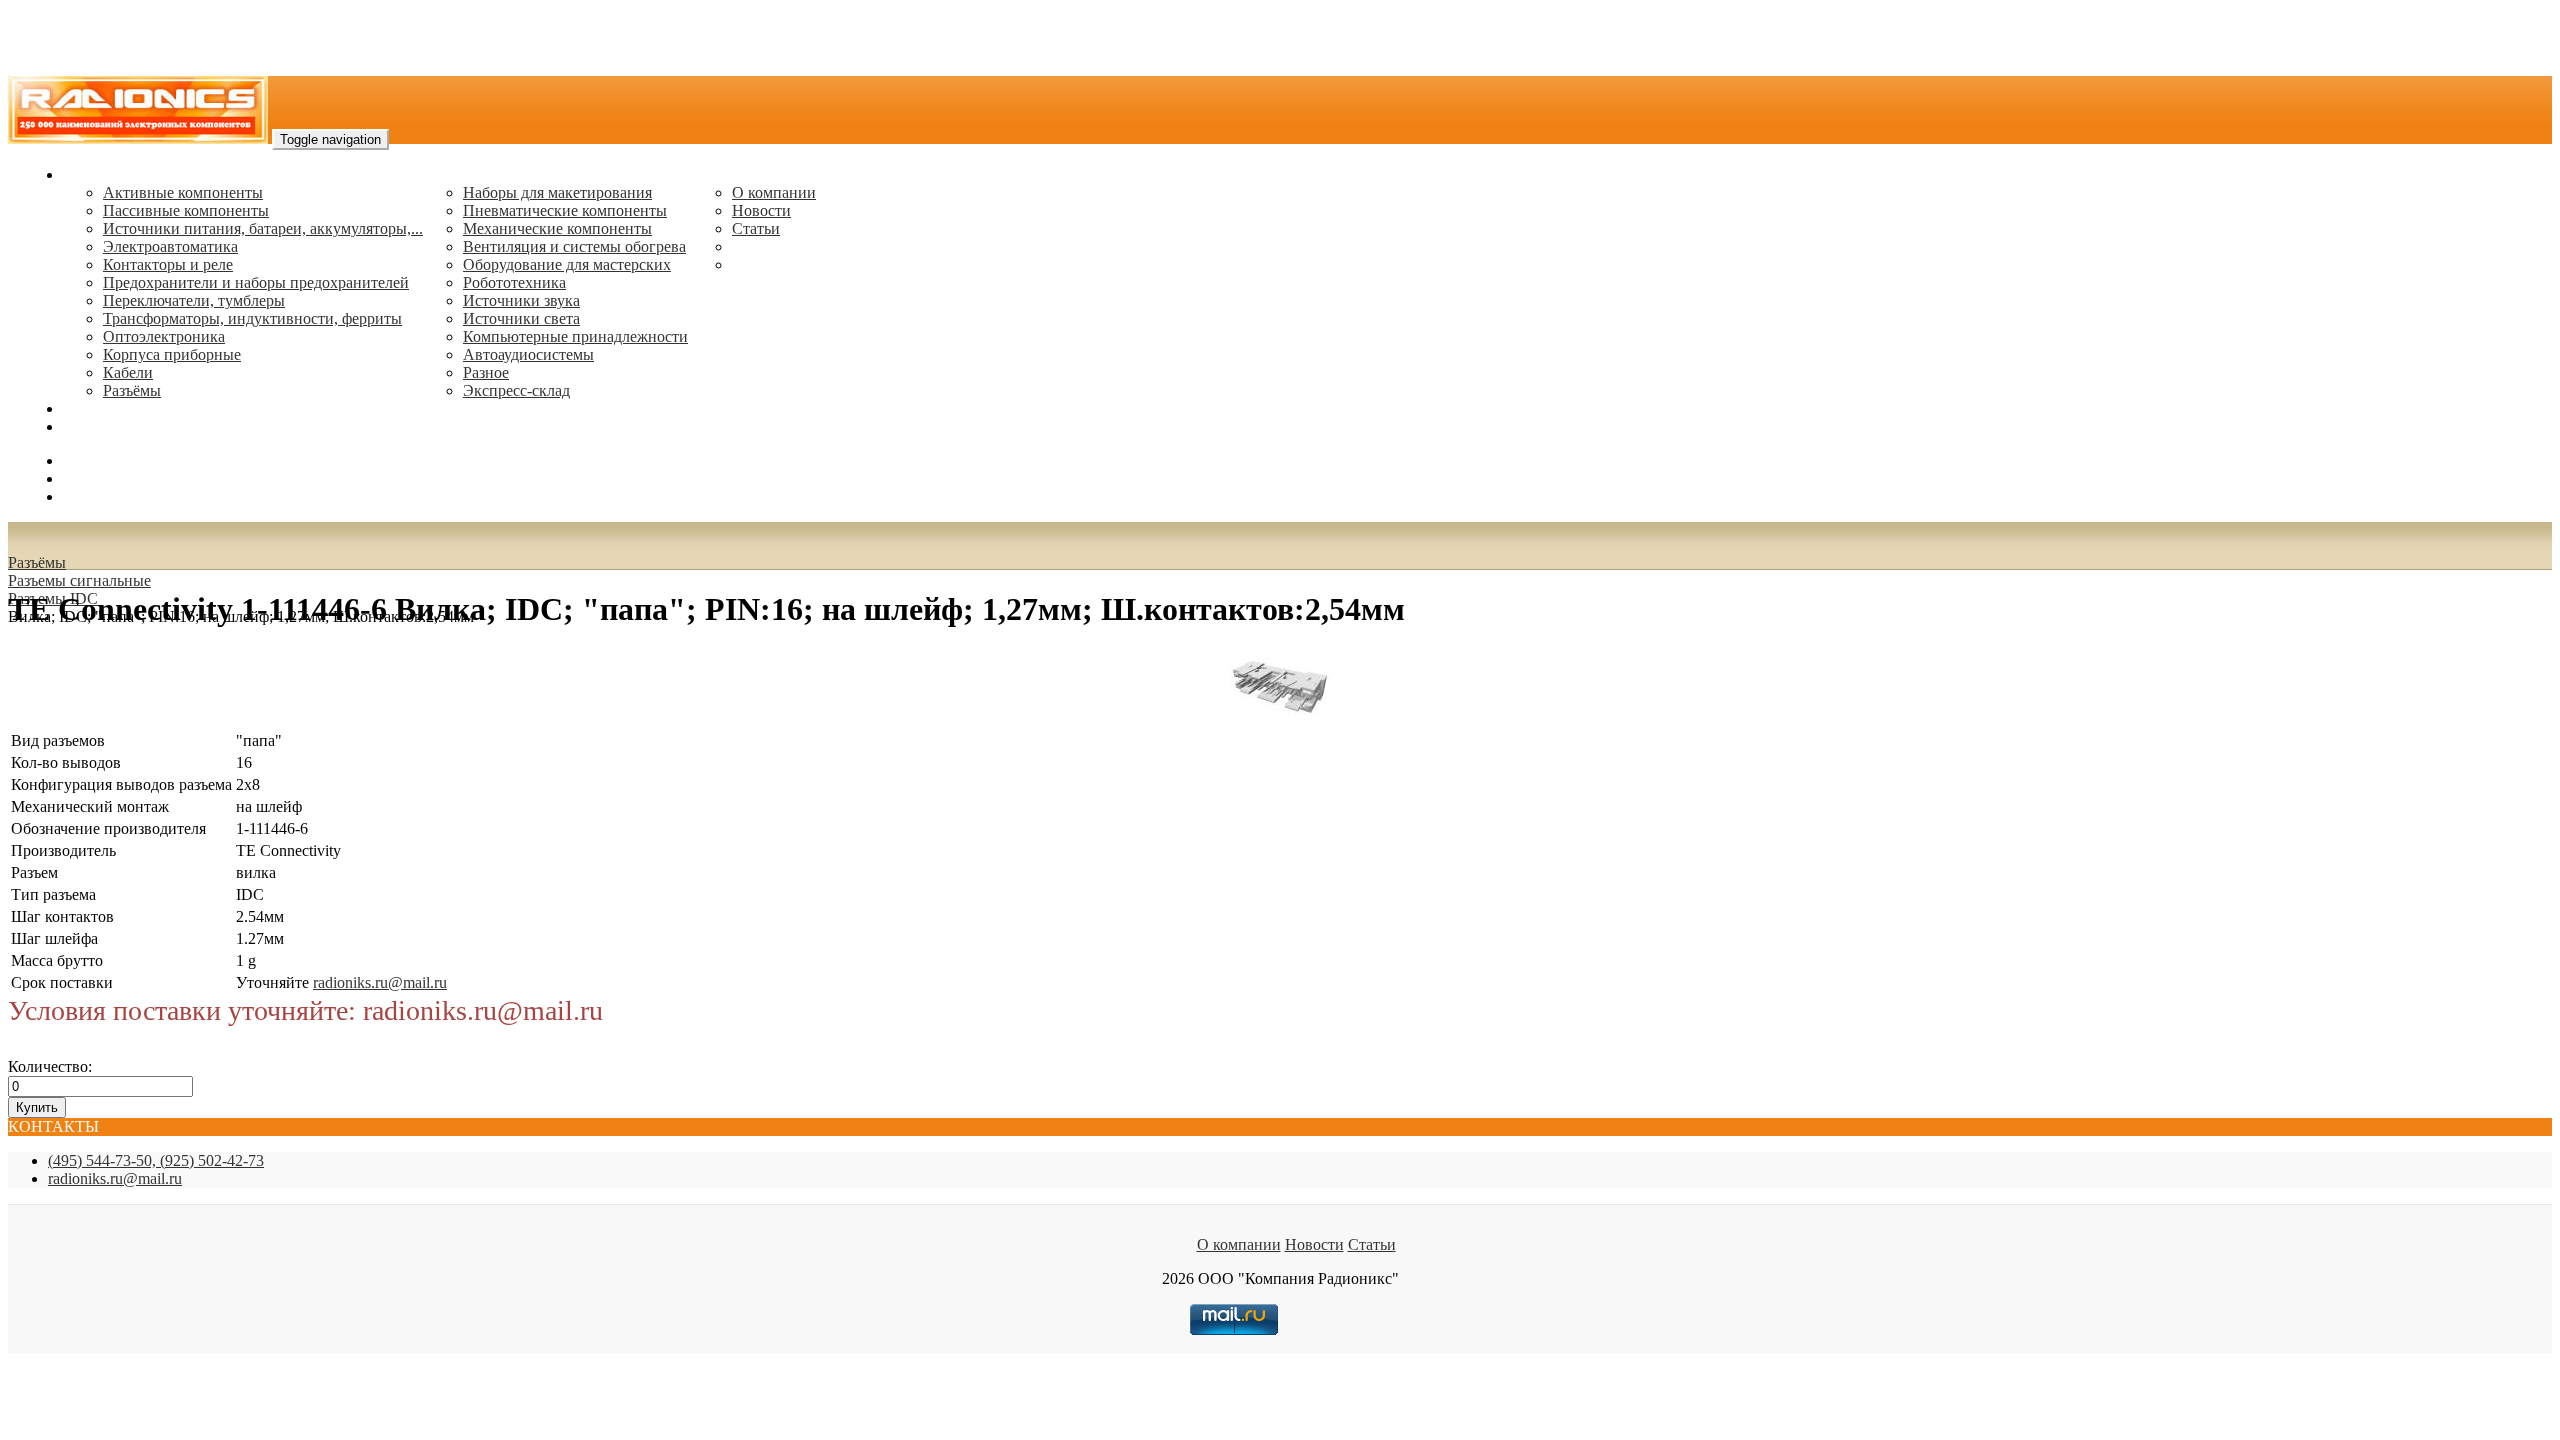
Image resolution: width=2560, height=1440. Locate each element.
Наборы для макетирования (557, 192)
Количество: (50, 1066)
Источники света (521, 318)
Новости (761, 210)
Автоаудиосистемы (528, 354)
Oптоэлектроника (164, 336)
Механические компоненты (557, 228)
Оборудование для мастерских (567, 264)
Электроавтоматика (170, 246)
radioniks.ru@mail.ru (130, 426)
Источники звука (521, 300)
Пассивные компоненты (186, 210)
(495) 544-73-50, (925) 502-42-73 (156, 1160)
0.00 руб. (93, 496)
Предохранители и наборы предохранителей (256, 282)
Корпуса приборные (172, 354)
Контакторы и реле (168, 264)
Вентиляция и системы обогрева (574, 246)
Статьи (756, 228)
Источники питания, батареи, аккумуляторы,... (263, 228)
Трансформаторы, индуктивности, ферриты (252, 318)
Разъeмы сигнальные (79, 580)
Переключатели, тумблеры (194, 300)
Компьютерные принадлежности (575, 336)
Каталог (90, 174)
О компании (774, 192)
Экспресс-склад (516, 390)
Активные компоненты (183, 192)
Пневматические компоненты (565, 210)
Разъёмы (37, 562)
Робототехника (514, 282)
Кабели (128, 372)
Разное (486, 372)
